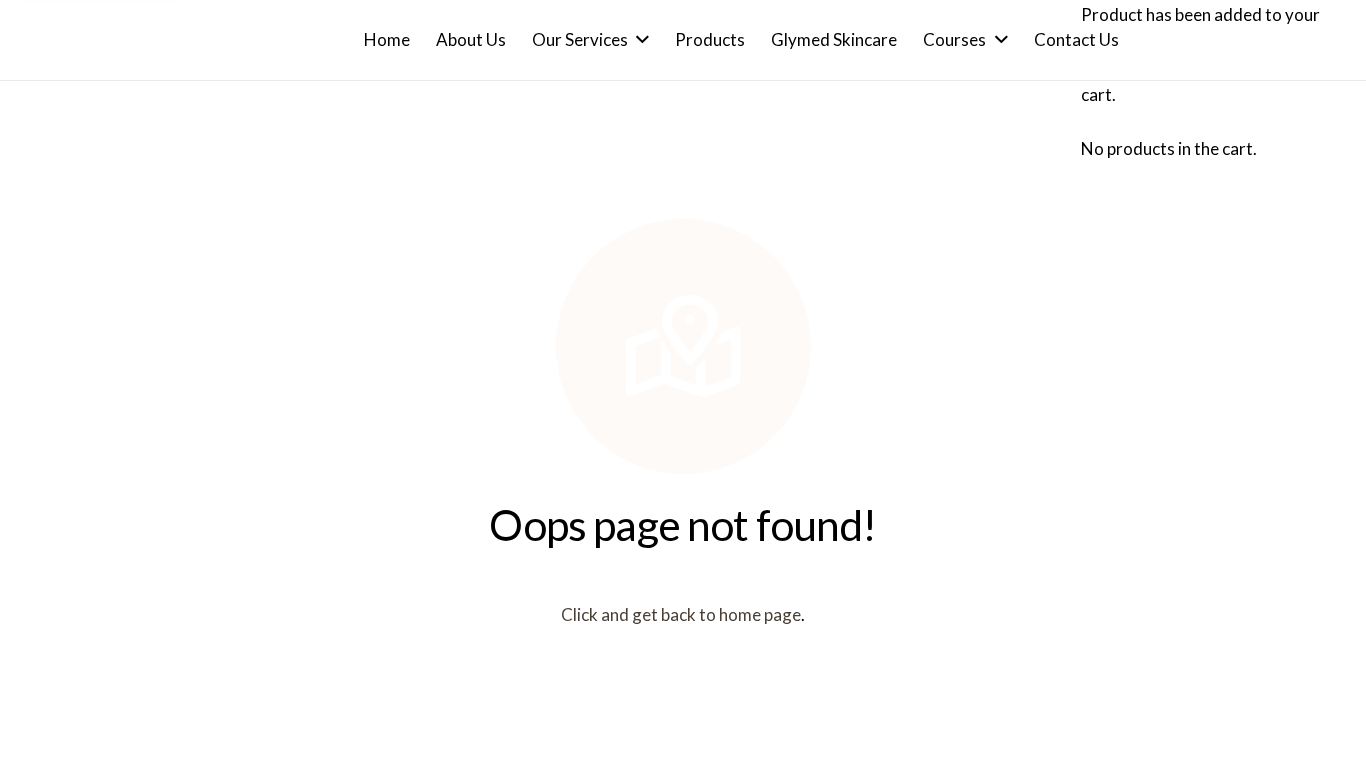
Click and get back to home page (681, 614)
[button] (638, 40)
